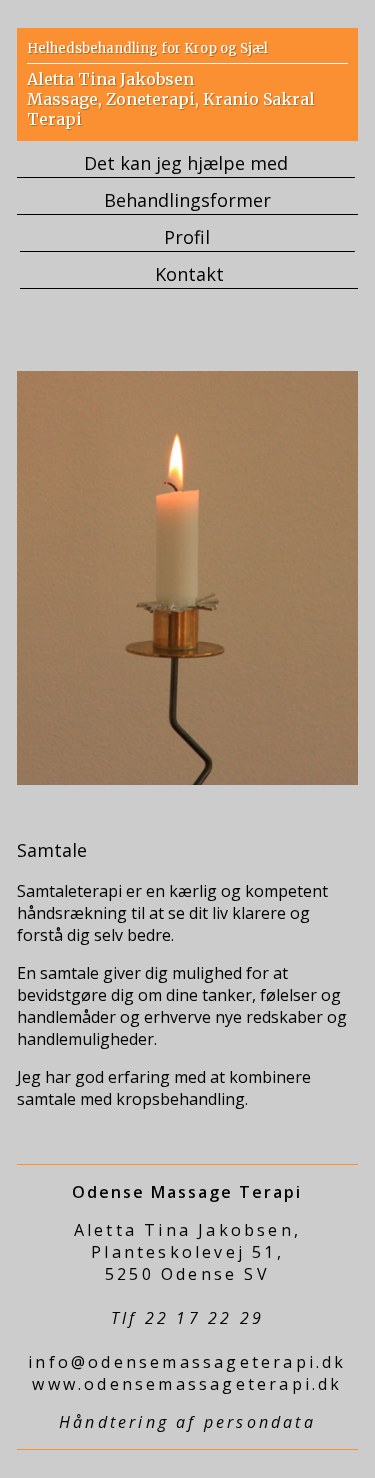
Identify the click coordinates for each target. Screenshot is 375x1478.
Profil (187, 237)
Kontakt (189, 274)
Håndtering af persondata (187, 1422)
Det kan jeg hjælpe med (186, 163)
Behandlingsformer (187, 200)
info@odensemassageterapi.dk (187, 1362)
